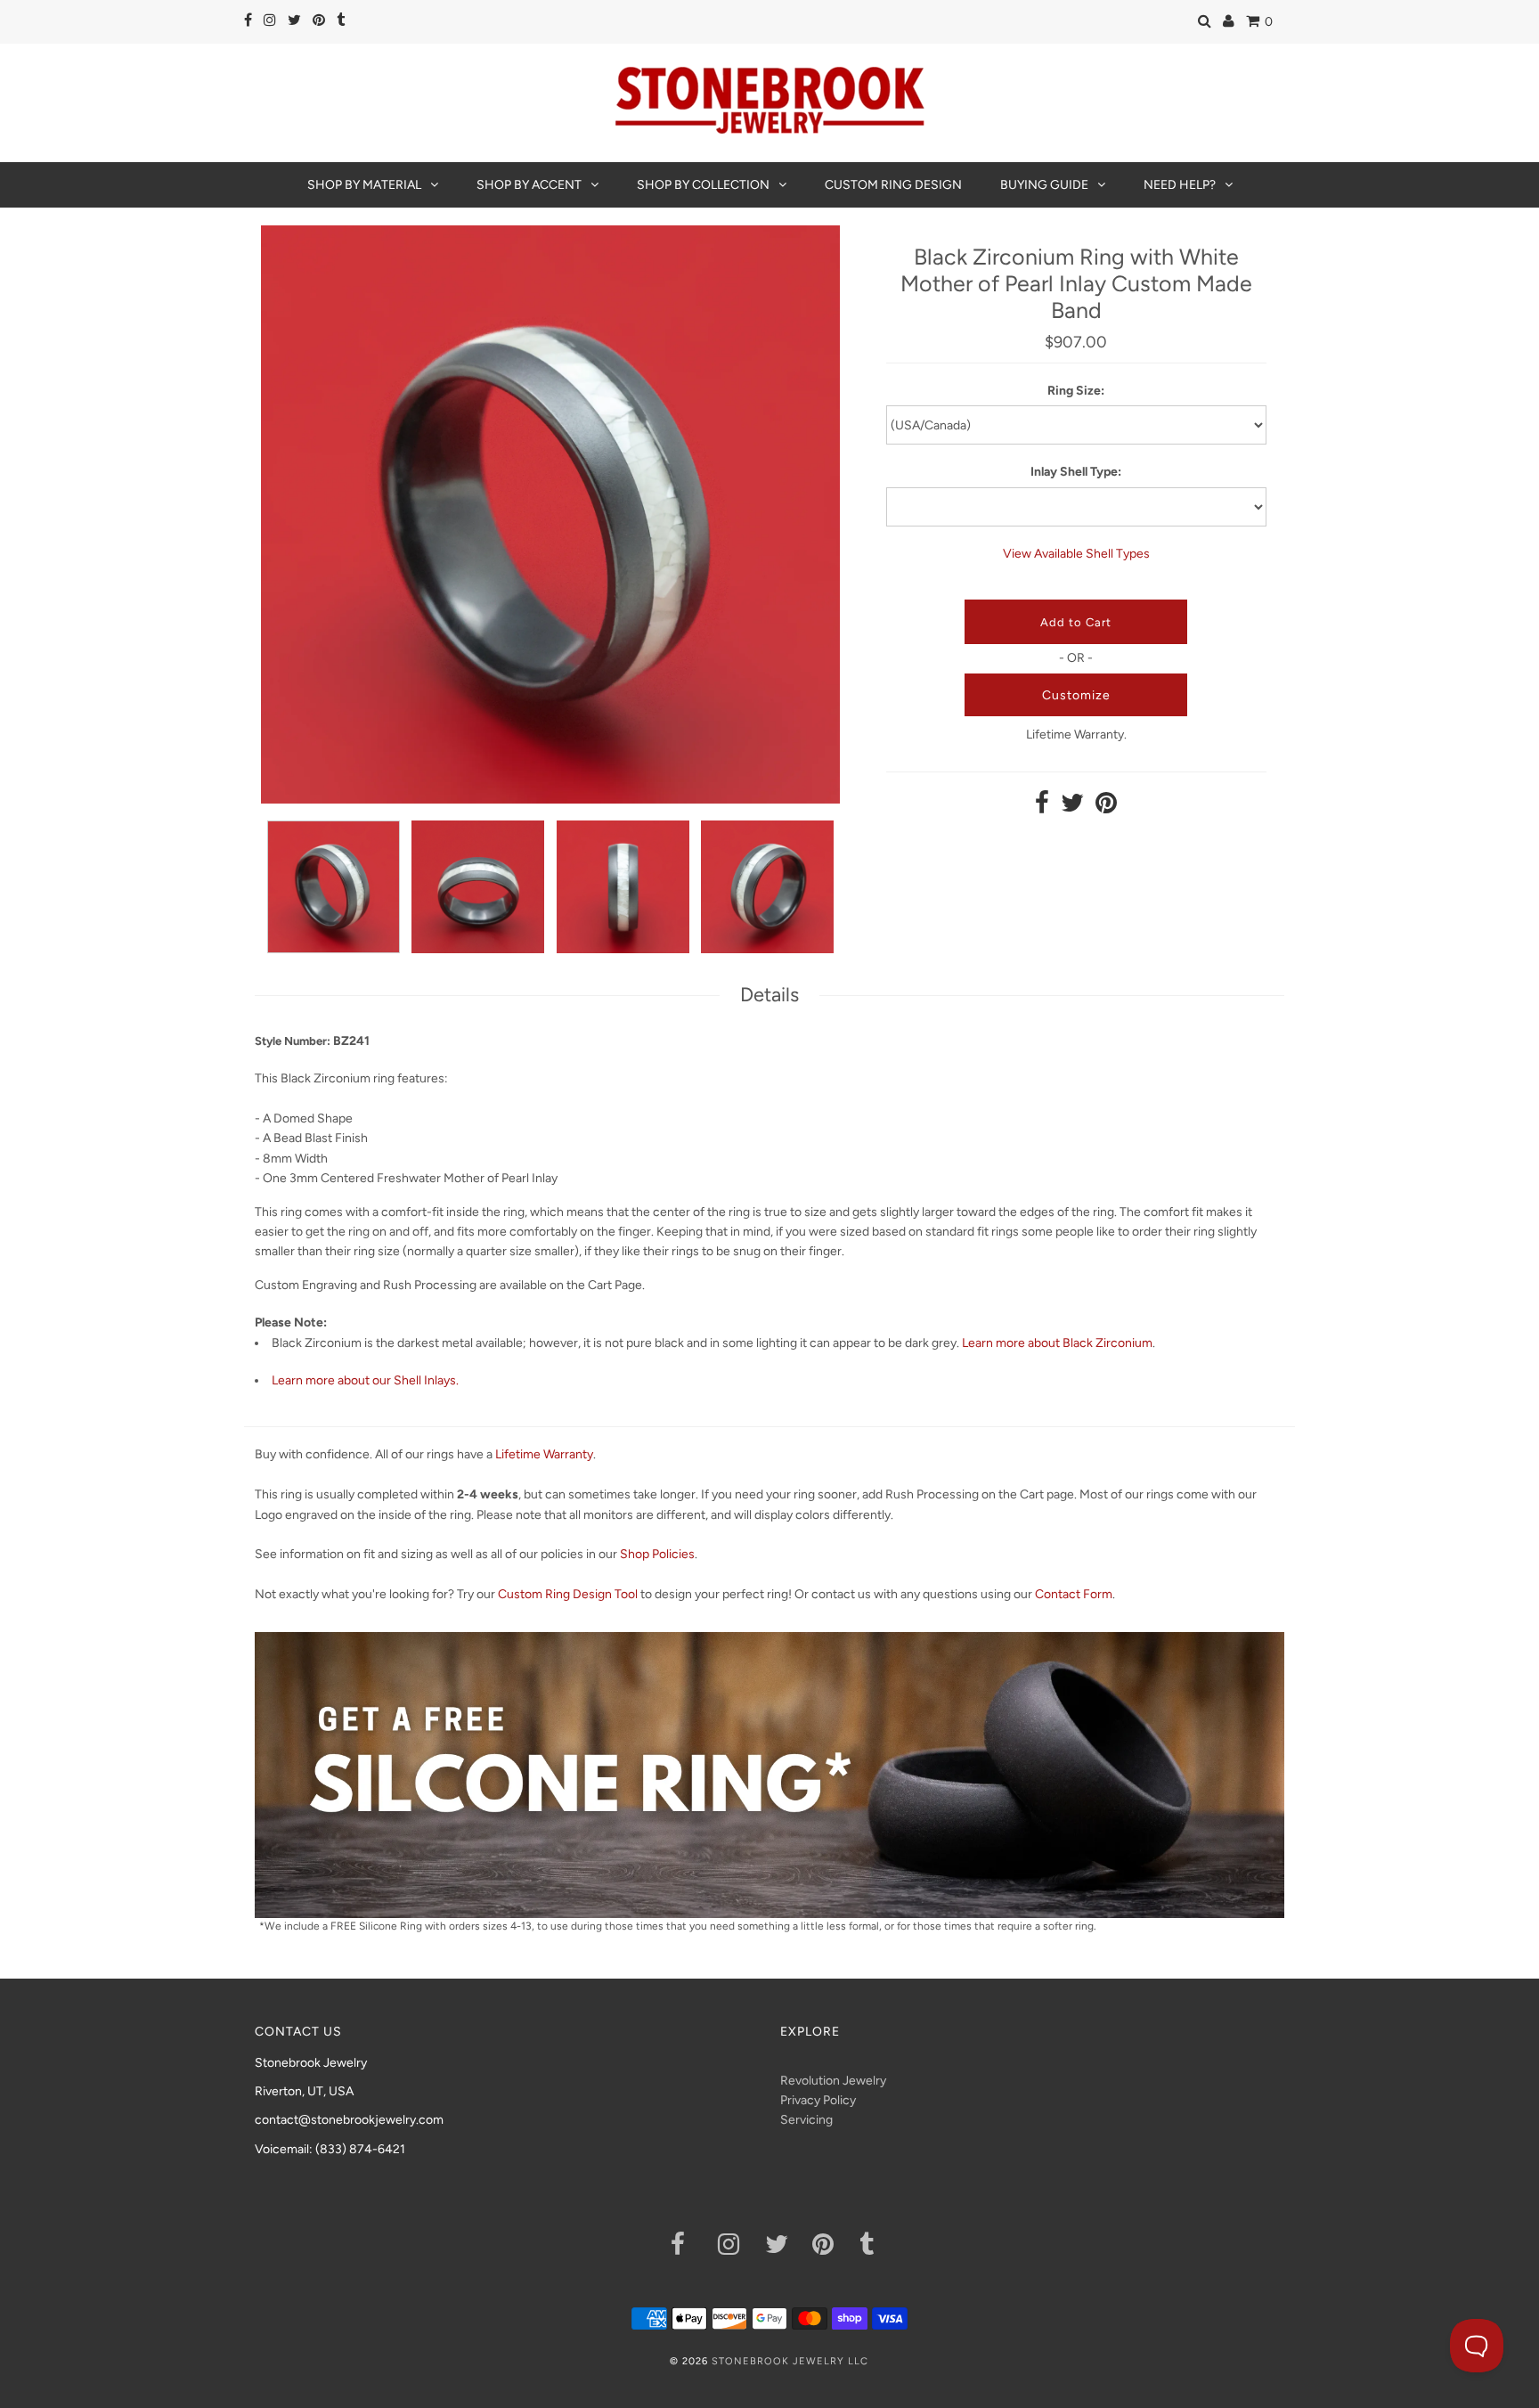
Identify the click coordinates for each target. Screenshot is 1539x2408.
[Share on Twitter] (1072, 808)
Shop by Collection (703, 185)
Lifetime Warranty (544, 1454)
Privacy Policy (818, 2100)
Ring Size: (1076, 391)
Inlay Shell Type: (1076, 472)
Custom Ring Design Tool (568, 1594)
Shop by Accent (529, 185)
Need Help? (1180, 185)
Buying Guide (1044, 185)
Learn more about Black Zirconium (1057, 1343)
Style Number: (293, 1041)
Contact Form (1074, 1594)
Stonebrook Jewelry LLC (790, 2361)
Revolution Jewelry (833, 2081)
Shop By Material (364, 185)
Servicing (806, 2120)
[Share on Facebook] (1042, 808)
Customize (1076, 695)
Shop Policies (657, 1554)
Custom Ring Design (893, 185)
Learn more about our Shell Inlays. (365, 1380)
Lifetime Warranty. (1076, 735)
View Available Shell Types (1076, 554)
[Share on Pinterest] (1106, 808)
